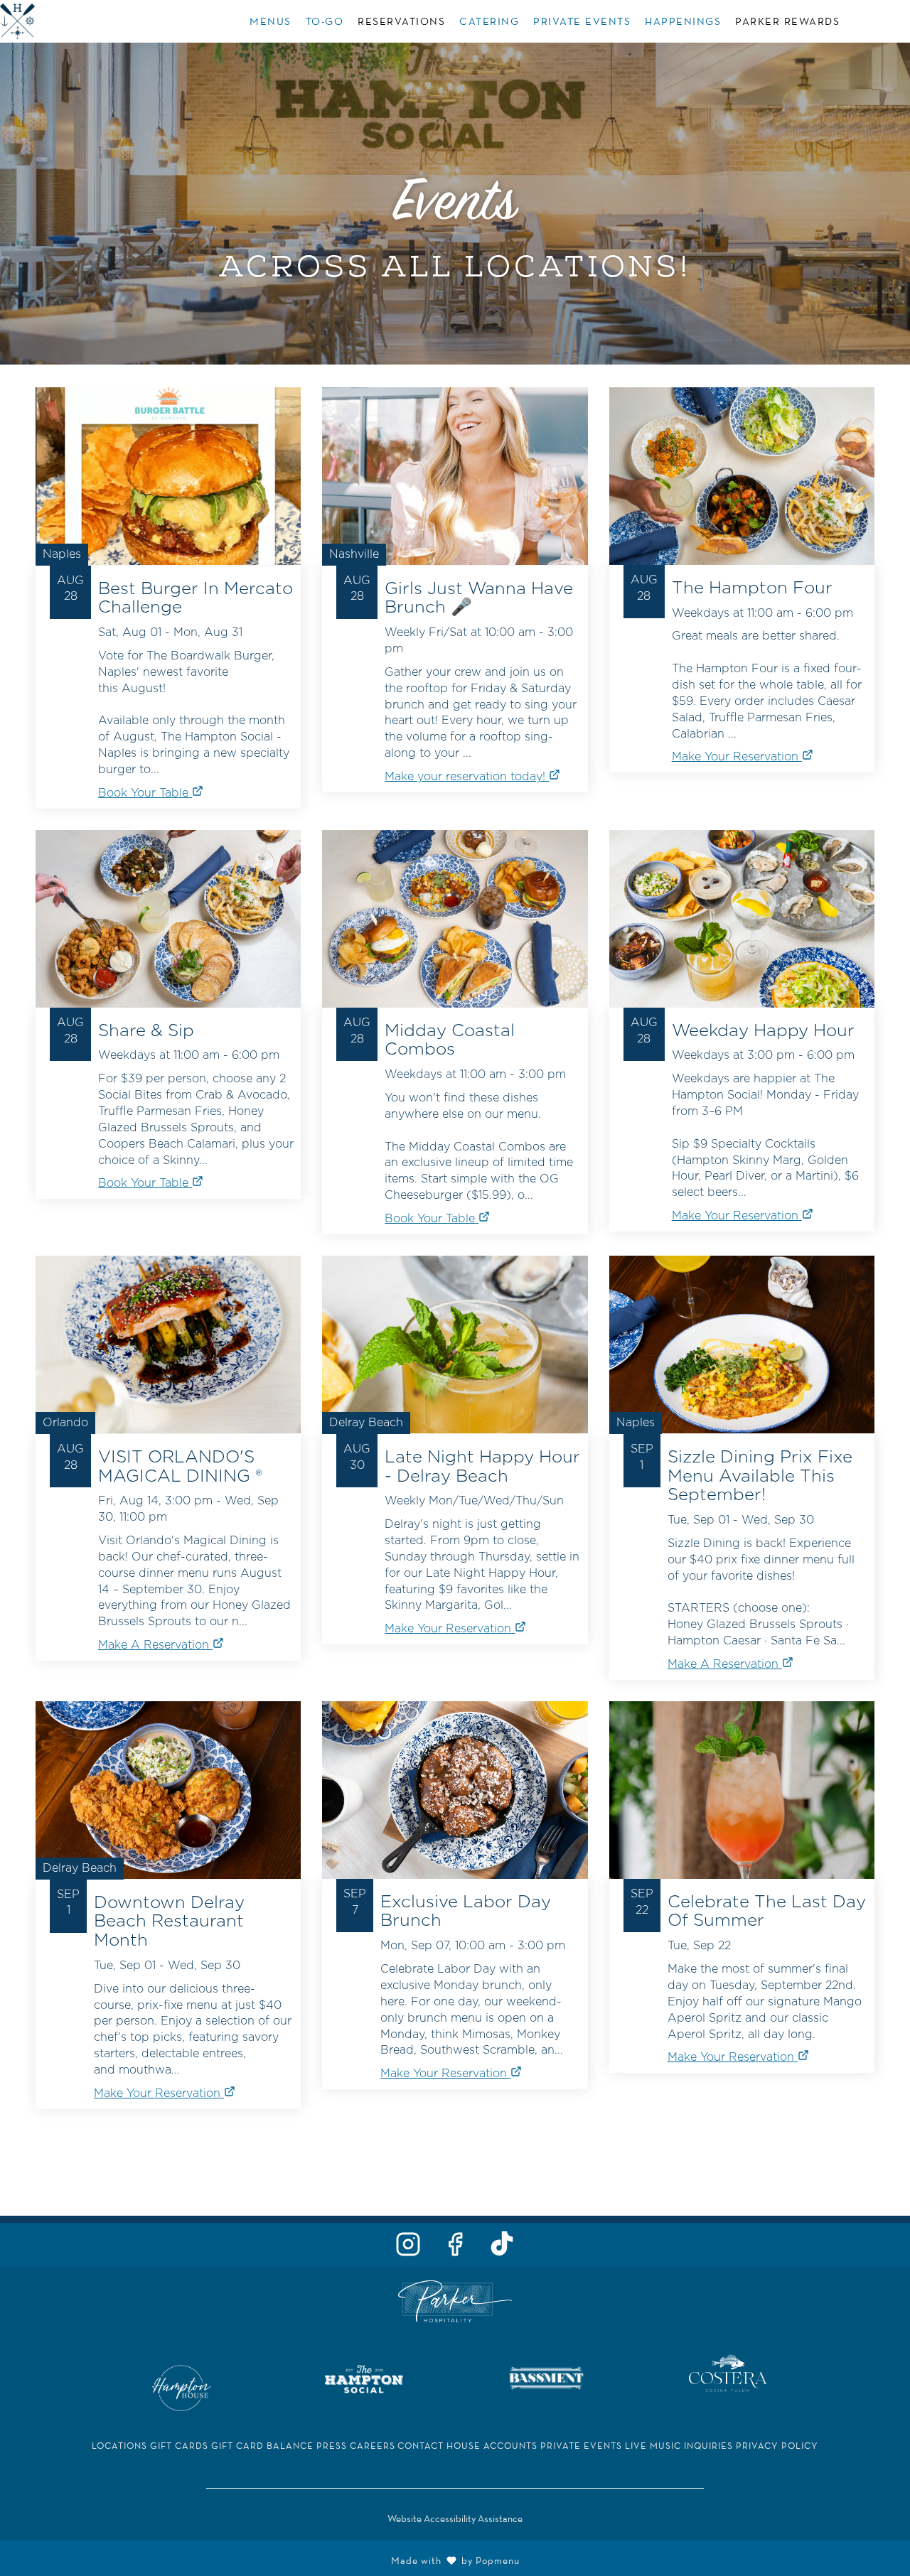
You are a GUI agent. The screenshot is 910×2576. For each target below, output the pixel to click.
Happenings (683, 21)
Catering (489, 21)
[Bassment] (546, 2377)
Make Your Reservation (735, 757)
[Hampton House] (182, 2387)
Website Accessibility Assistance (455, 2518)
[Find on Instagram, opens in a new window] (408, 2248)
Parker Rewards (787, 21)
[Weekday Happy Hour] (742, 1006)
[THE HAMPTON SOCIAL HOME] (64, 21)
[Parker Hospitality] (455, 2300)
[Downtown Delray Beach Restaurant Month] (168, 1880)
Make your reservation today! (465, 777)
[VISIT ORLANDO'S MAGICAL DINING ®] (168, 1433)
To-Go (325, 21)
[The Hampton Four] (742, 555)
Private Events (582, 21)
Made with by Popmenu (265, 2559)
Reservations (401, 21)
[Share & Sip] (168, 990)
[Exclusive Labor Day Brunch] (455, 1870)
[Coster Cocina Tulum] (728, 2372)
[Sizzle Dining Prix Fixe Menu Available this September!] (742, 1443)
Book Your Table (143, 793)
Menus (271, 21)
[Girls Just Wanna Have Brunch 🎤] (455, 565)
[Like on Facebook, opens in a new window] (455, 2248)
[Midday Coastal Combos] (455, 1007)
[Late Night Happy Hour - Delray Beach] (455, 1425)
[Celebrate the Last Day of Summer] (742, 1863)
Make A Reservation (154, 1645)
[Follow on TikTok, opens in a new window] (502, 2248)
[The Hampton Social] (364, 2377)
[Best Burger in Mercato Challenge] (168, 573)
